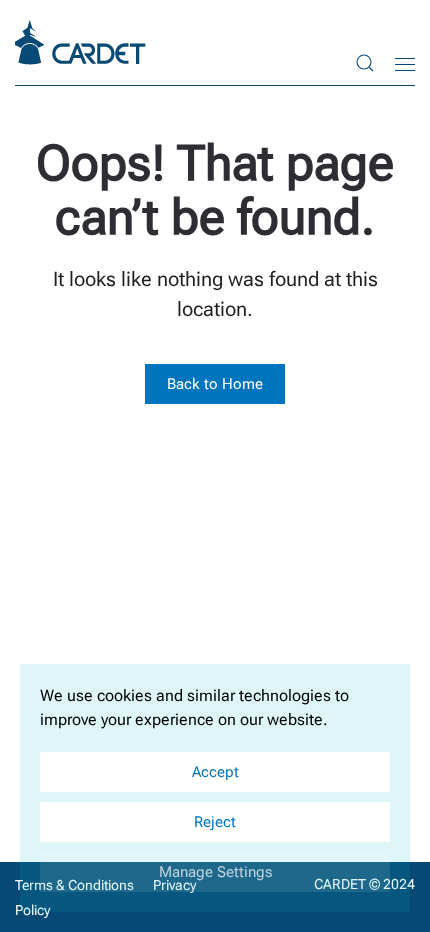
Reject (215, 822)
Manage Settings (215, 872)
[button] (365, 62)
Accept (215, 772)
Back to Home (215, 384)
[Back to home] (83, 42)
